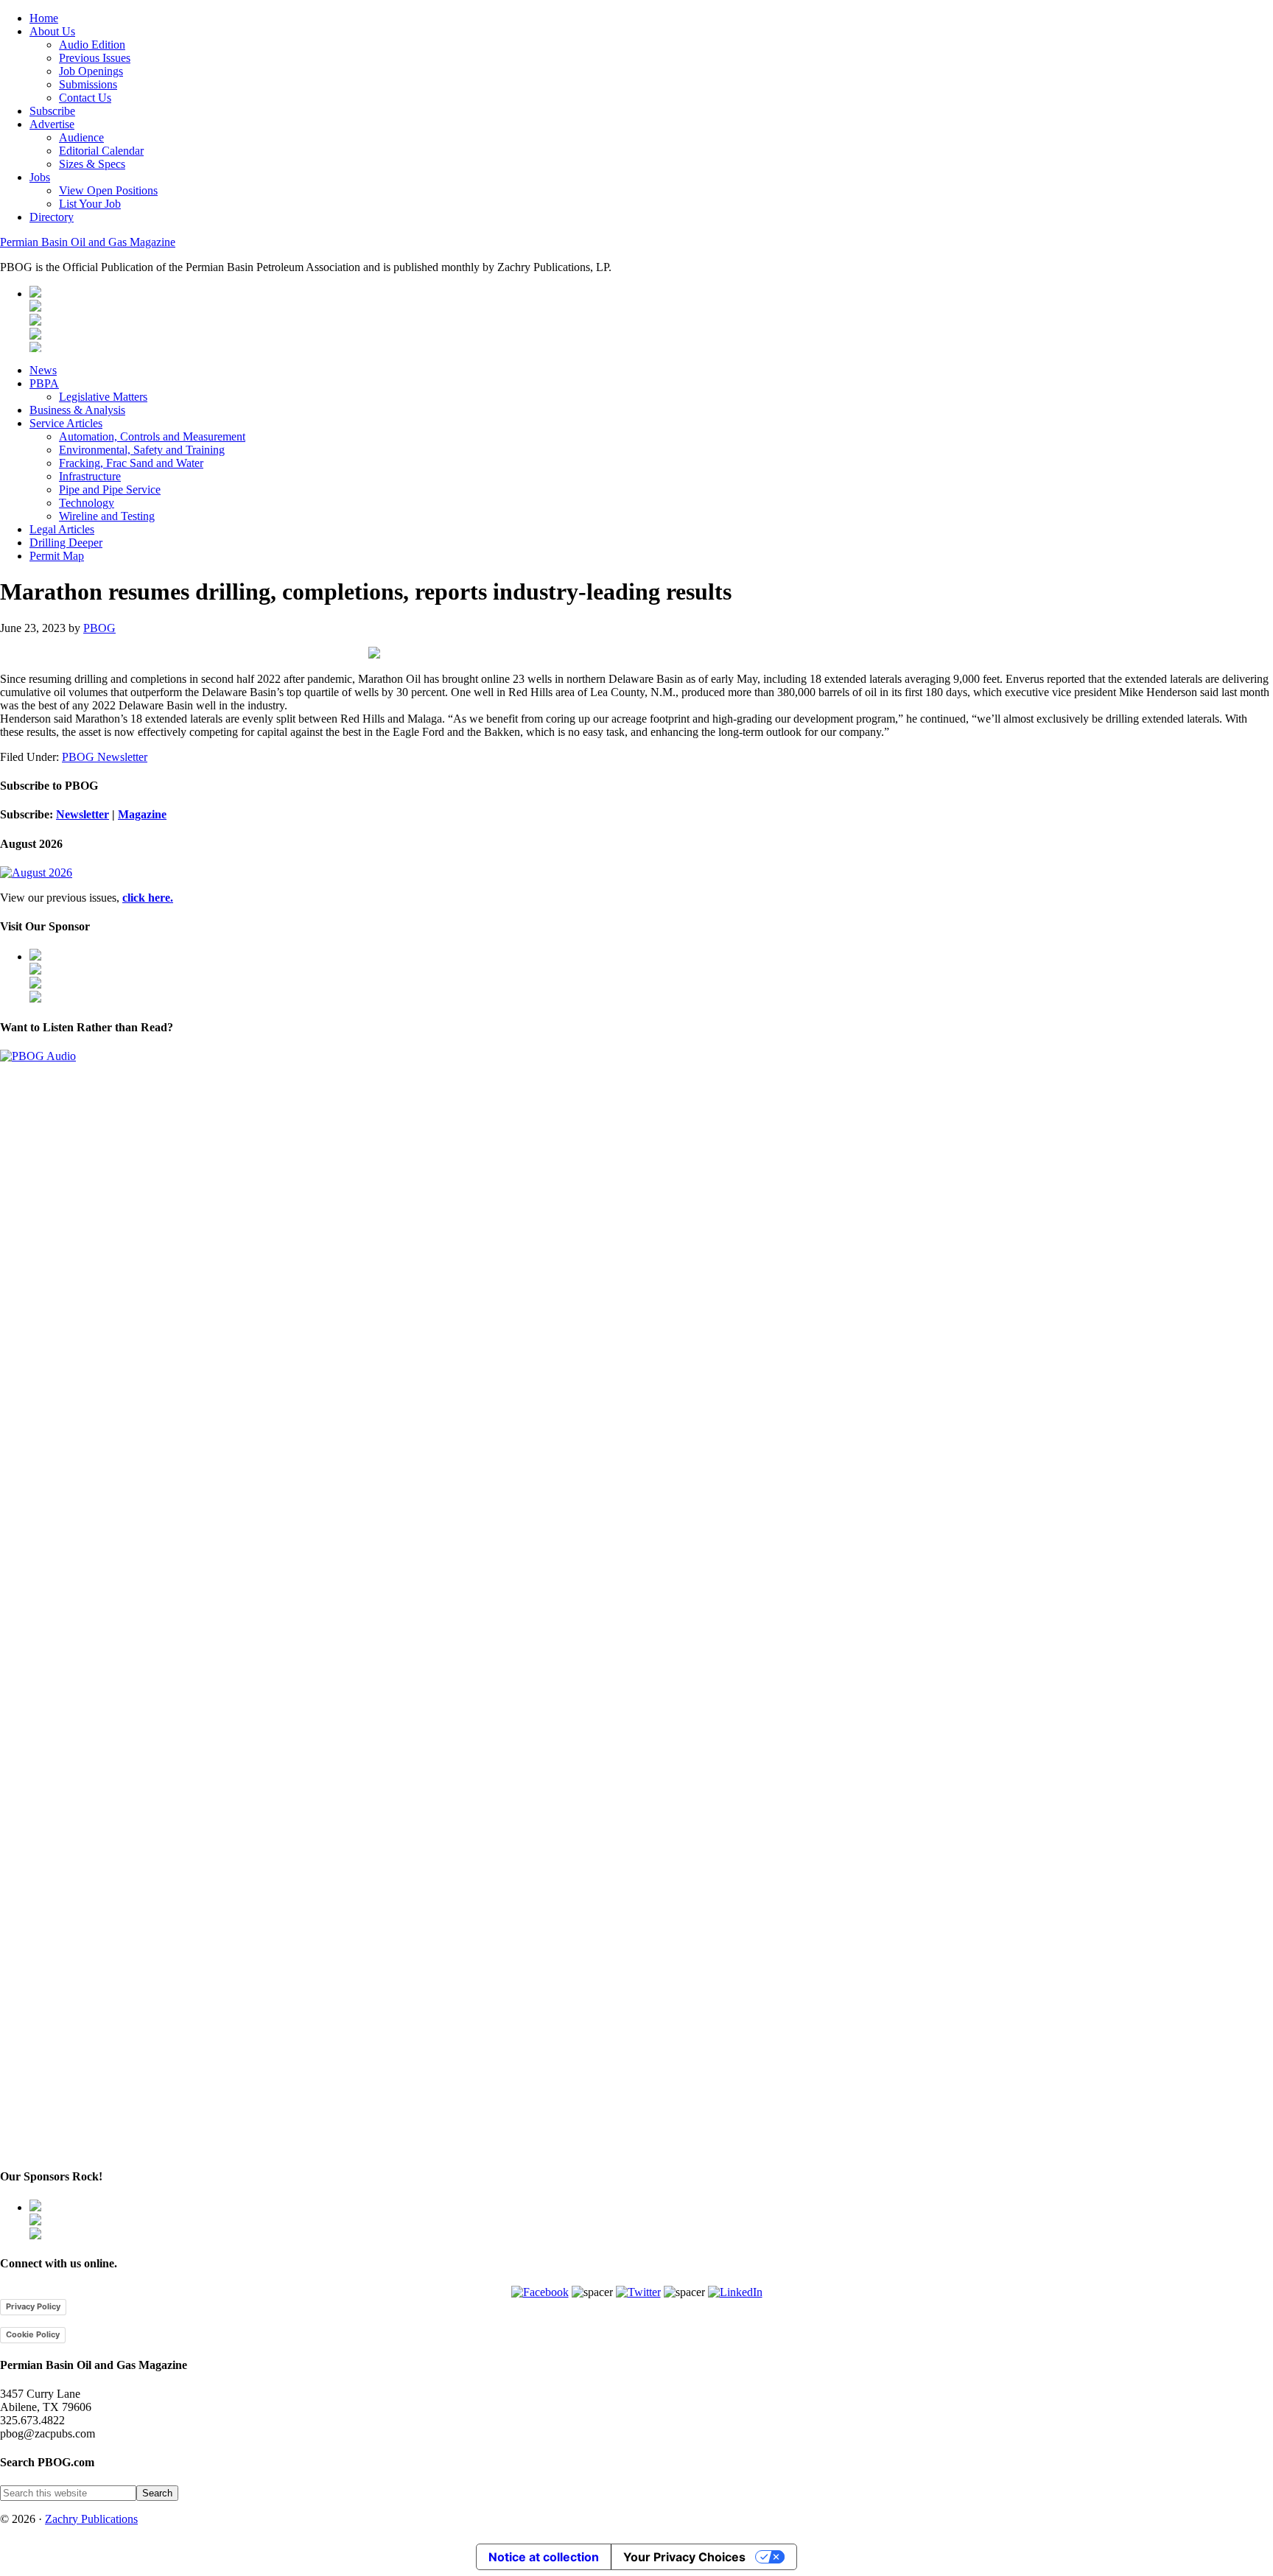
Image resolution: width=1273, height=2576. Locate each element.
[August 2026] (36, 873)
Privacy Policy (33, 2306)
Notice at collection (544, 2557)
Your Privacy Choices (684, 2557)
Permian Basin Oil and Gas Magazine (88, 242)
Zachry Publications (91, 2519)
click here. (148, 898)
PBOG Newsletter (105, 757)
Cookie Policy (33, 2334)
